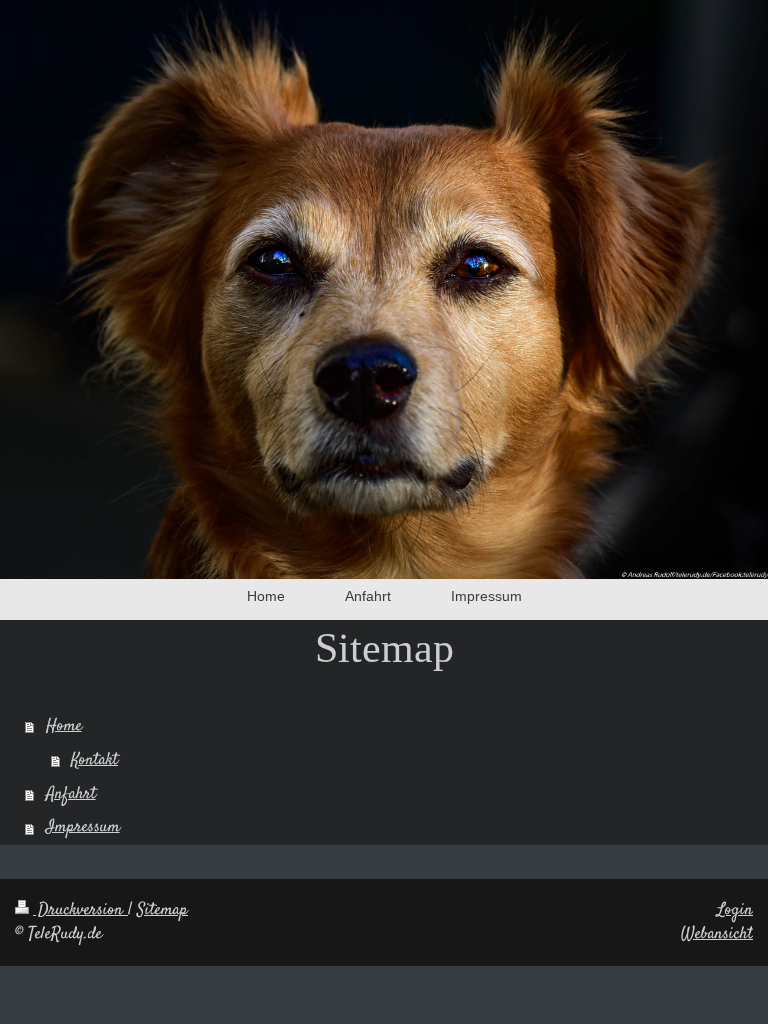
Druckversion (80, 910)
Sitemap (162, 910)
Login (735, 910)
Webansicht (717, 934)
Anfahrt (71, 794)
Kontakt (94, 760)
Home (64, 726)
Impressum (83, 827)
